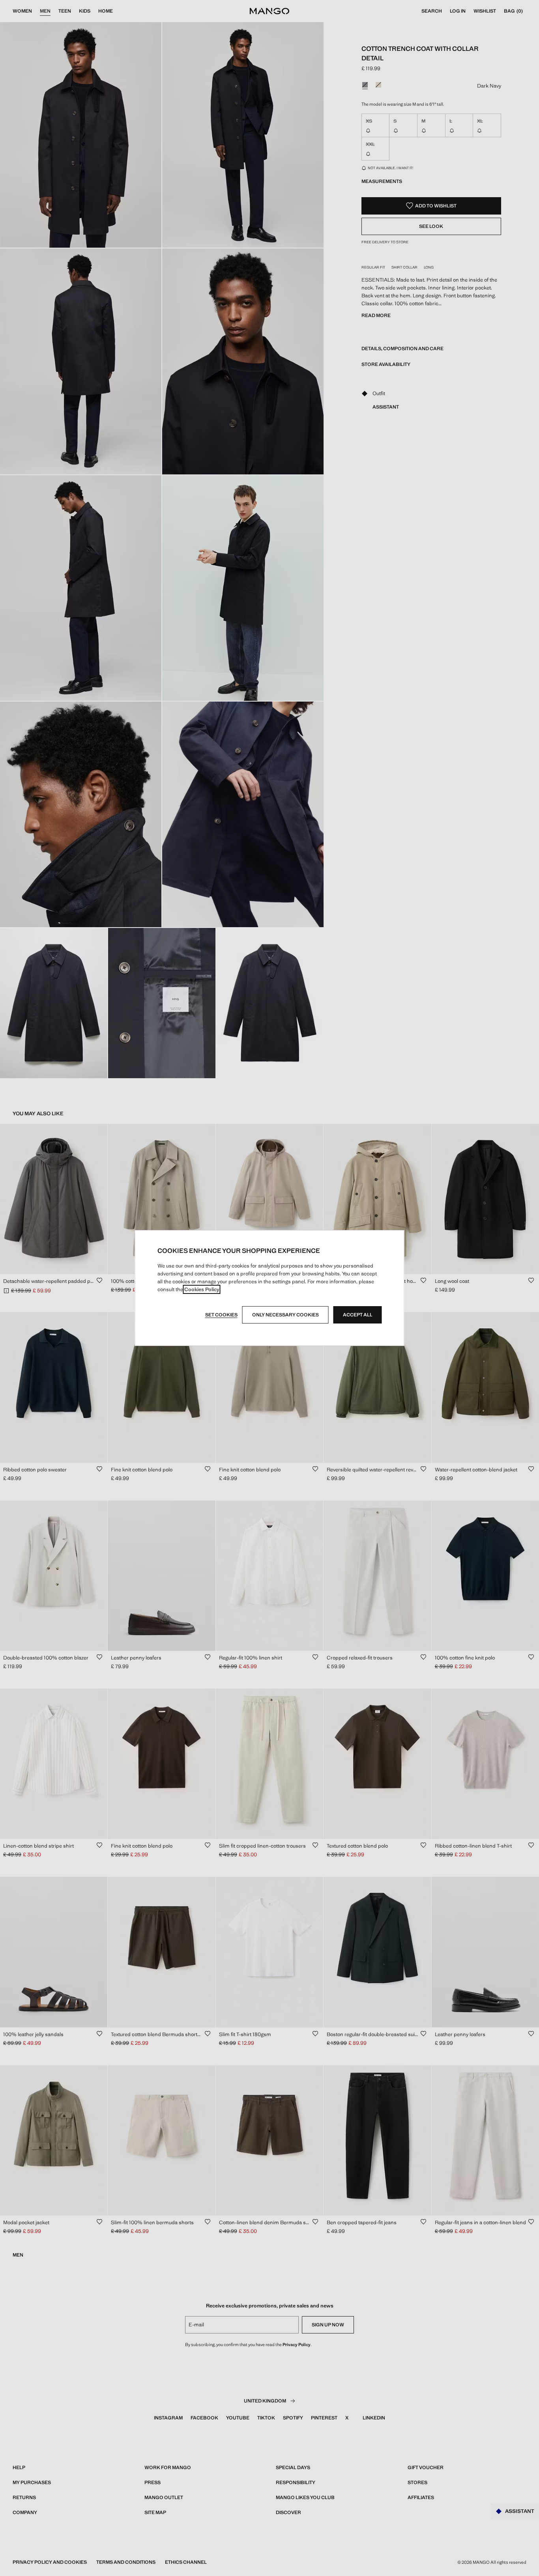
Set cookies (221, 1315)
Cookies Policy (202, 1289)
